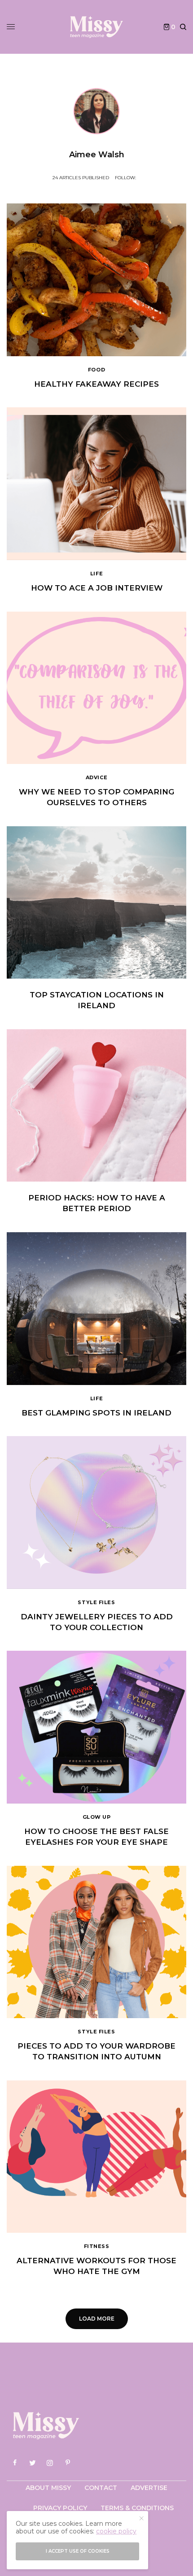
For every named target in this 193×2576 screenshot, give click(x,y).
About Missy (48, 2488)
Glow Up (97, 1817)
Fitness (97, 2246)
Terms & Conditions (137, 2508)
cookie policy (116, 2531)
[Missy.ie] (96, 27)
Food (96, 370)
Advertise (149, 2488)
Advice (96, 777)
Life (96, 574)
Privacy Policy (60, 2508)
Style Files (96, 1602)
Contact (101, 2488)
